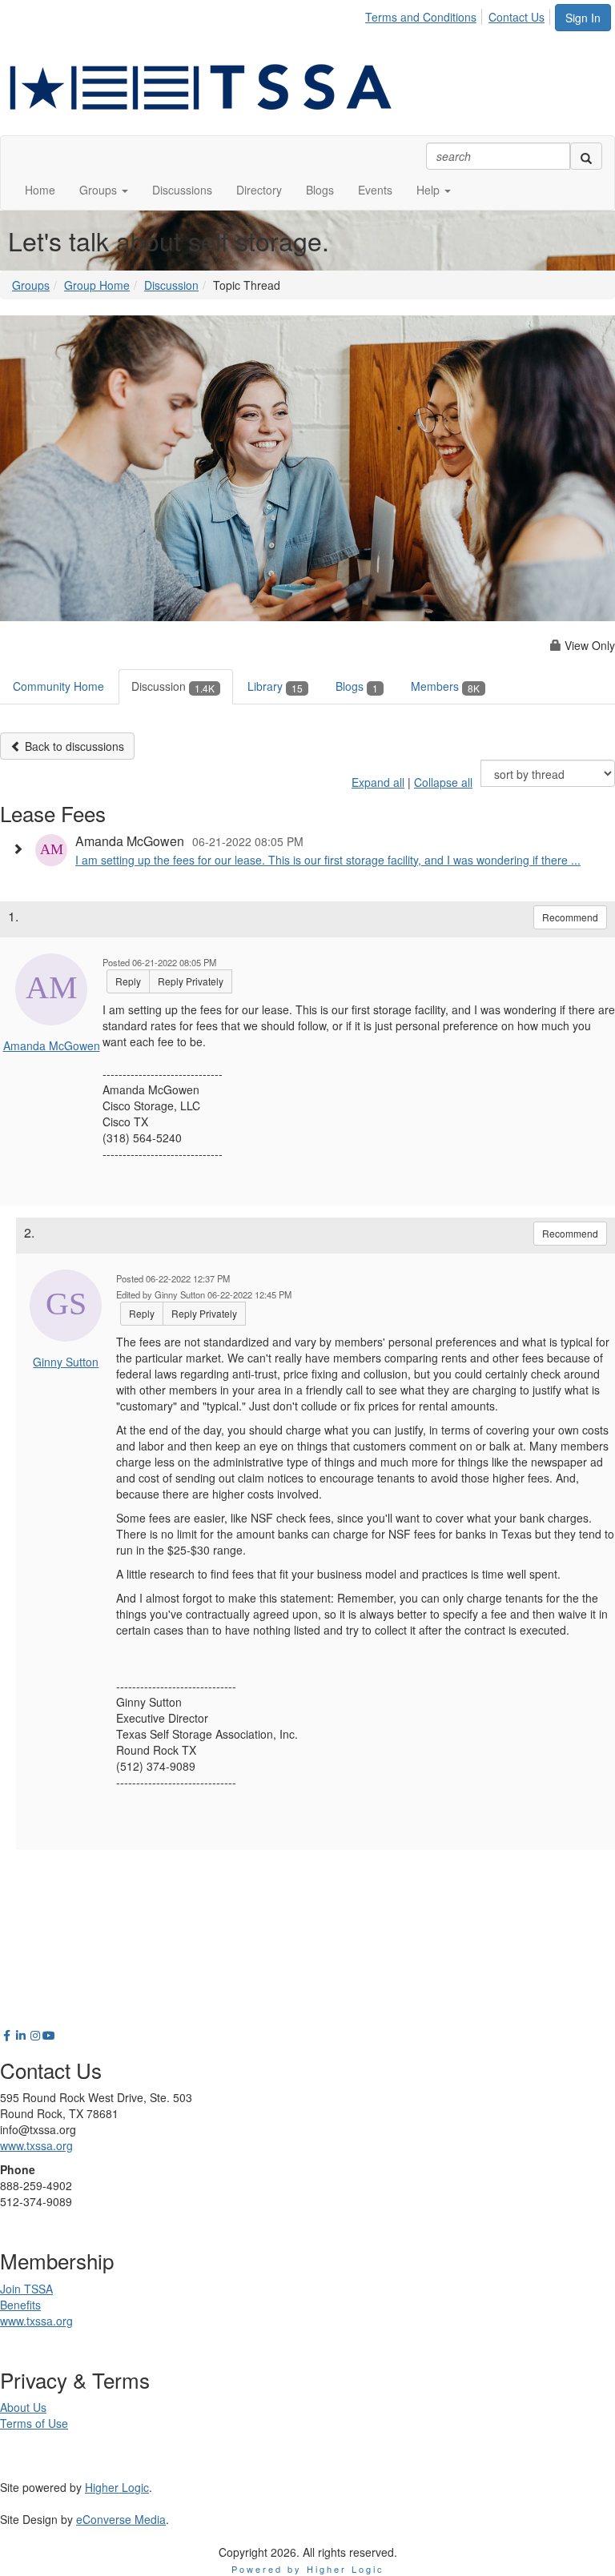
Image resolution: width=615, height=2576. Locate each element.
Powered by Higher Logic (308, 2569)
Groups (31, 285)
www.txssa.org (36, 2145)
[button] (104, 190)
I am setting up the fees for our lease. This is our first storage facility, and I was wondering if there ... (328, 860)
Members (445, 686)
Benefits (20, 2305)
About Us (23, 2407)
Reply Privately (191, 981)
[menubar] (459, 14)
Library (275, 686)
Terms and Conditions (421, 17)
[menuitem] (425, 14)
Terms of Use (34, 2423)
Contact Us (517, 17)
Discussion (171, 285)
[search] (586, 156)
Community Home (58, 686)
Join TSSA (26, 2289)
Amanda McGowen (52, 1045)
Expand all (378, 782)
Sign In (583, 18)
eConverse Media (121, 2519)
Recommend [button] (570, 917)
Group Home (97, 285)
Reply (128, 981)
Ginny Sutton (66, 1362)
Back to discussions (73, 746)
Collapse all (443, 782)
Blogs (357, 686)
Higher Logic (117, 2487)
